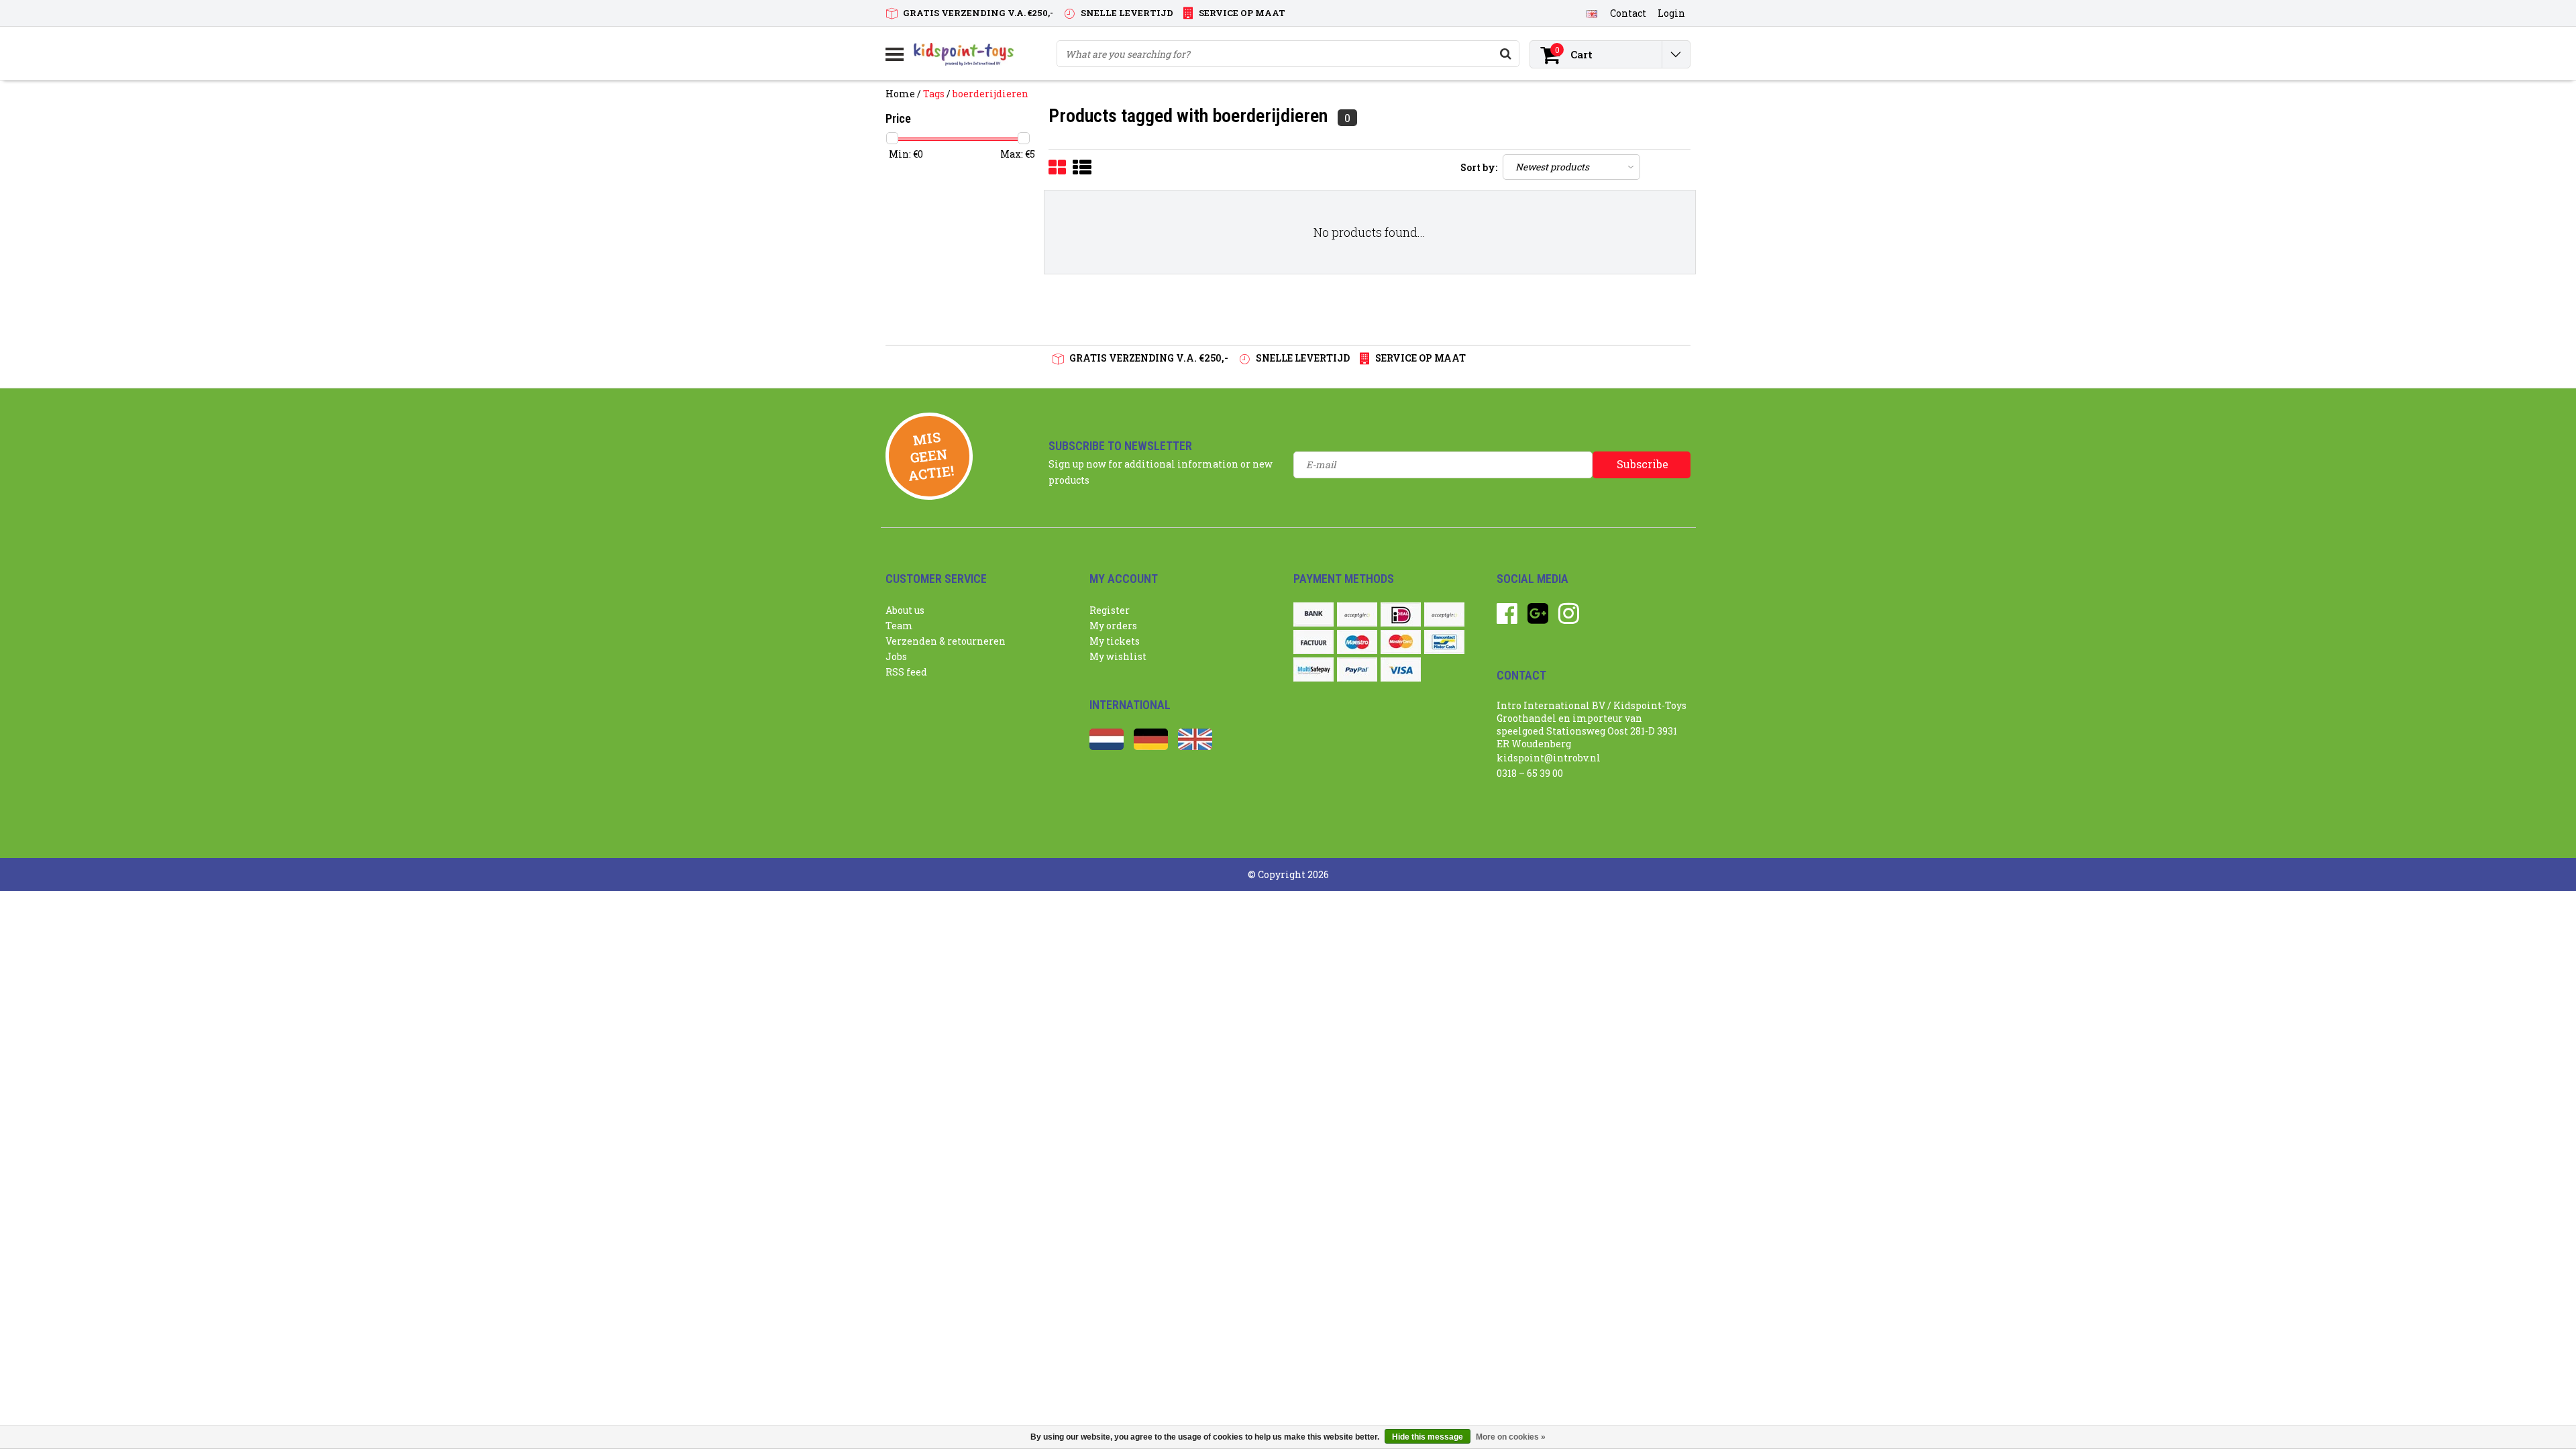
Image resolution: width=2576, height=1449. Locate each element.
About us (905, 610)
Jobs (896, 656)
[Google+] (1538, 618)
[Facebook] (1507, 618)
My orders (1113, 626)
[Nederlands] (1107, 746)
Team (899, 626)
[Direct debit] (1357, 614)
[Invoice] (1313, 642)
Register (1110, 610)
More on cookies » (1511, 1437)
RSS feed (906, 672)
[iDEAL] (1401, 614)
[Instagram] (1569, 618)
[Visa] (1401, 669)
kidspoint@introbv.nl (1549, 758)
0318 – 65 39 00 (1530, 773)
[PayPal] (1357, 669)
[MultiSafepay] (1313, 669)
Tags (934, 94)
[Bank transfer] (1313, 614)
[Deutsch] (1151, 746)
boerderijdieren (990, 94)
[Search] (1505, 54)
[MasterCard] (1401, 642)
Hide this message (1428, 1437)
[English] (1592, 13)
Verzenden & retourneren (946, 641)
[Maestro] (1357, 642)
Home (900, 94)
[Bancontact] (1444, 642)
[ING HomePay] (1444, 614)
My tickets (1115, 641)
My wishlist (1118, 656)
